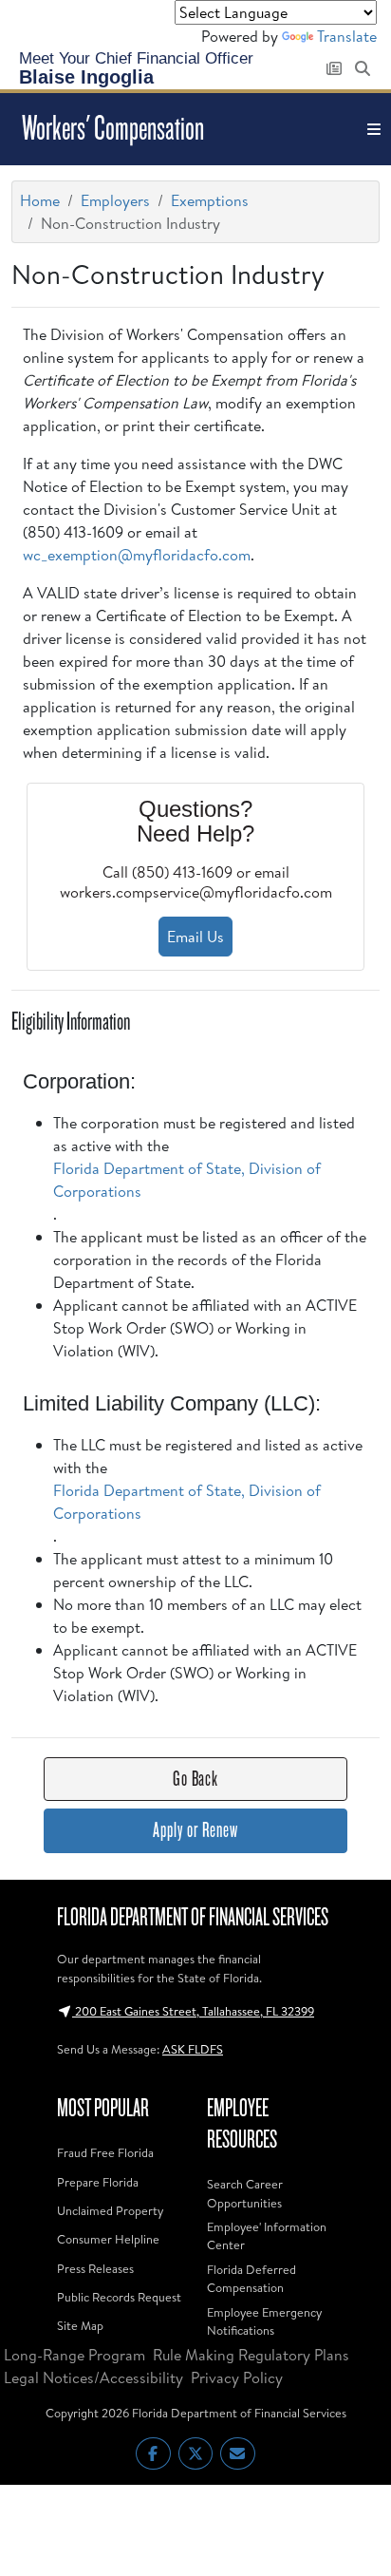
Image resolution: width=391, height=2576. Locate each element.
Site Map (80, 2325)
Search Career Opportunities (245, 2193)
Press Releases (95, 2268)
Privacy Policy (237, 2377)
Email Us (195, 937)
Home (40, 200)
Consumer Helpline (108, 2239)
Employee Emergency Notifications (264, 2321)
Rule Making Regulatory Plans (251, 2355)
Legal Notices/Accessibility (93, 2377)
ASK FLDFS (193, 2049)
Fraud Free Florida (105, 2152)
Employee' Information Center (267, 2235)
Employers (115, 200)
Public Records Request (119, 2297)
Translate (347, 36)
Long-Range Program (74, 2355)
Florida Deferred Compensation (251, 2278)
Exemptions (210, 200)
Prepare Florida (98, 2182)
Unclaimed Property (110, 2210)
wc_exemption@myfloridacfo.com (137, 555)
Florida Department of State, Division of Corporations (187, 1180)
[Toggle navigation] (374, 129)
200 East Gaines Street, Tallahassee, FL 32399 (193, 2011)
